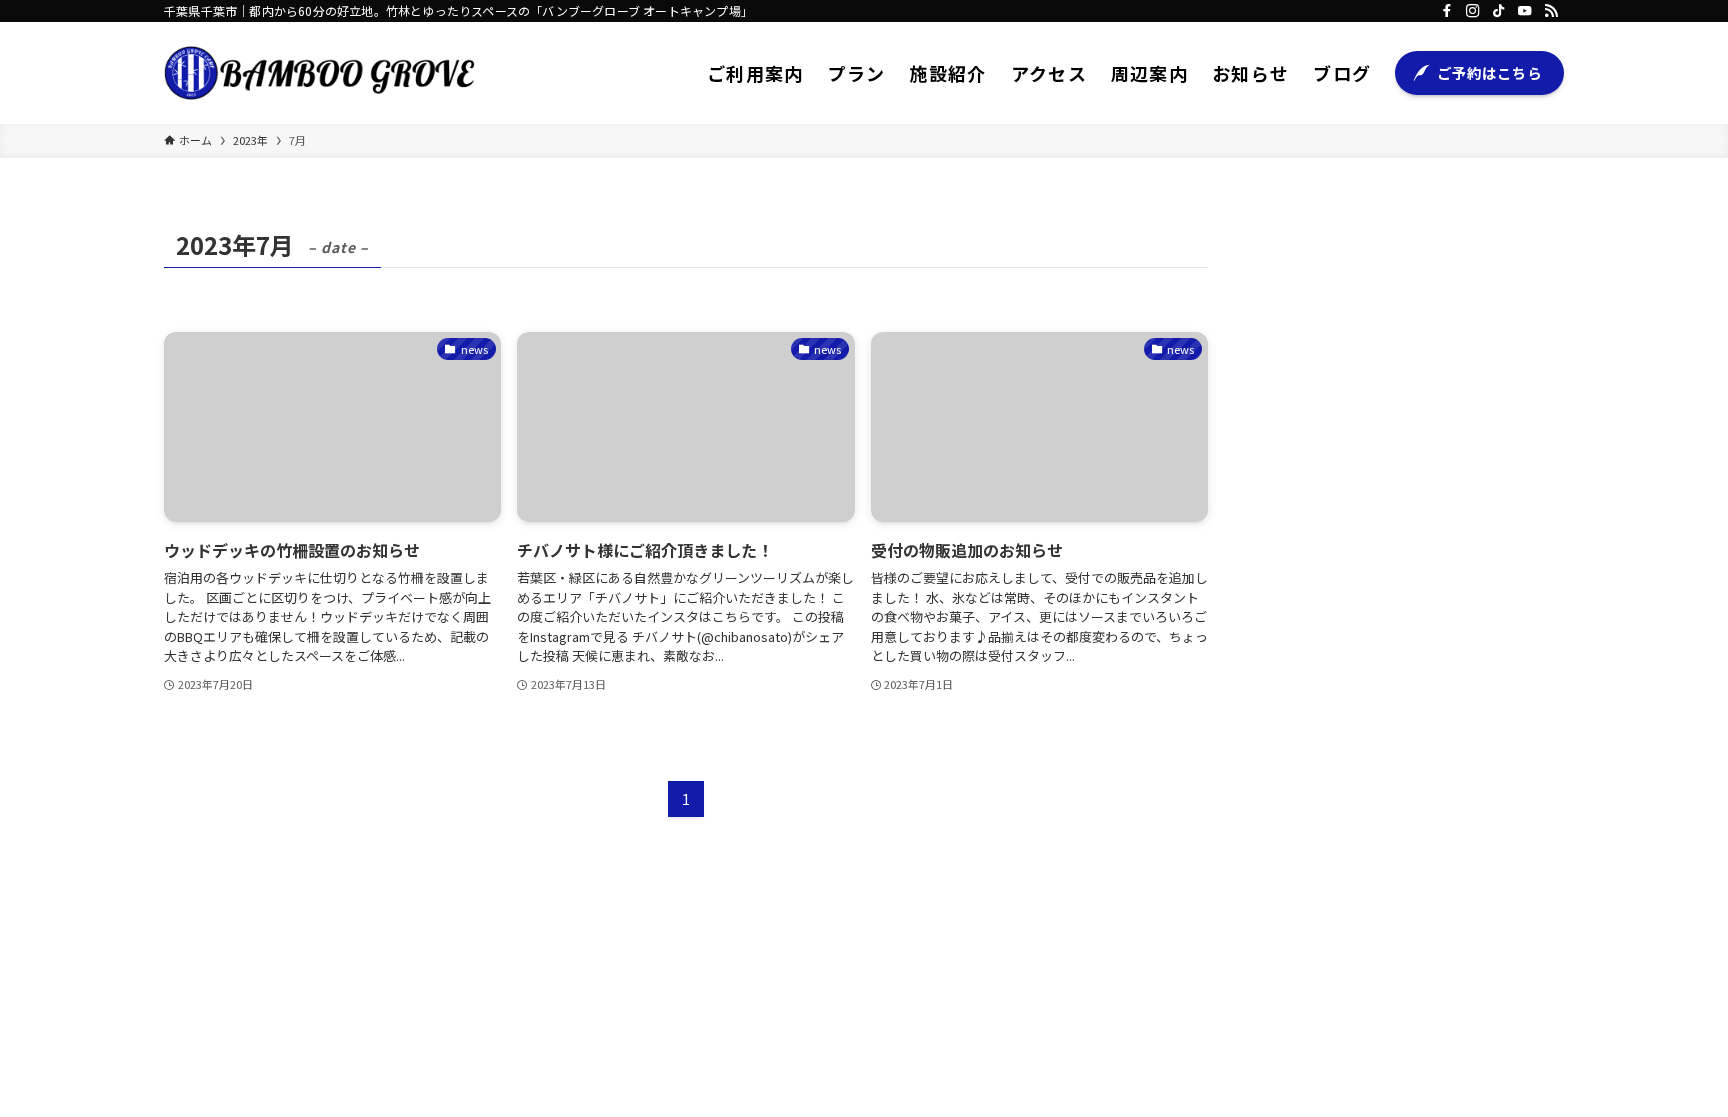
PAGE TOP (1672, 1065)
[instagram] (1473, 11)
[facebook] (1447, 11)
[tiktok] (1499, 11)
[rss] (1551, 11)
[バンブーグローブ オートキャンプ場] (319, 73)
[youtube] (1525, 11)
